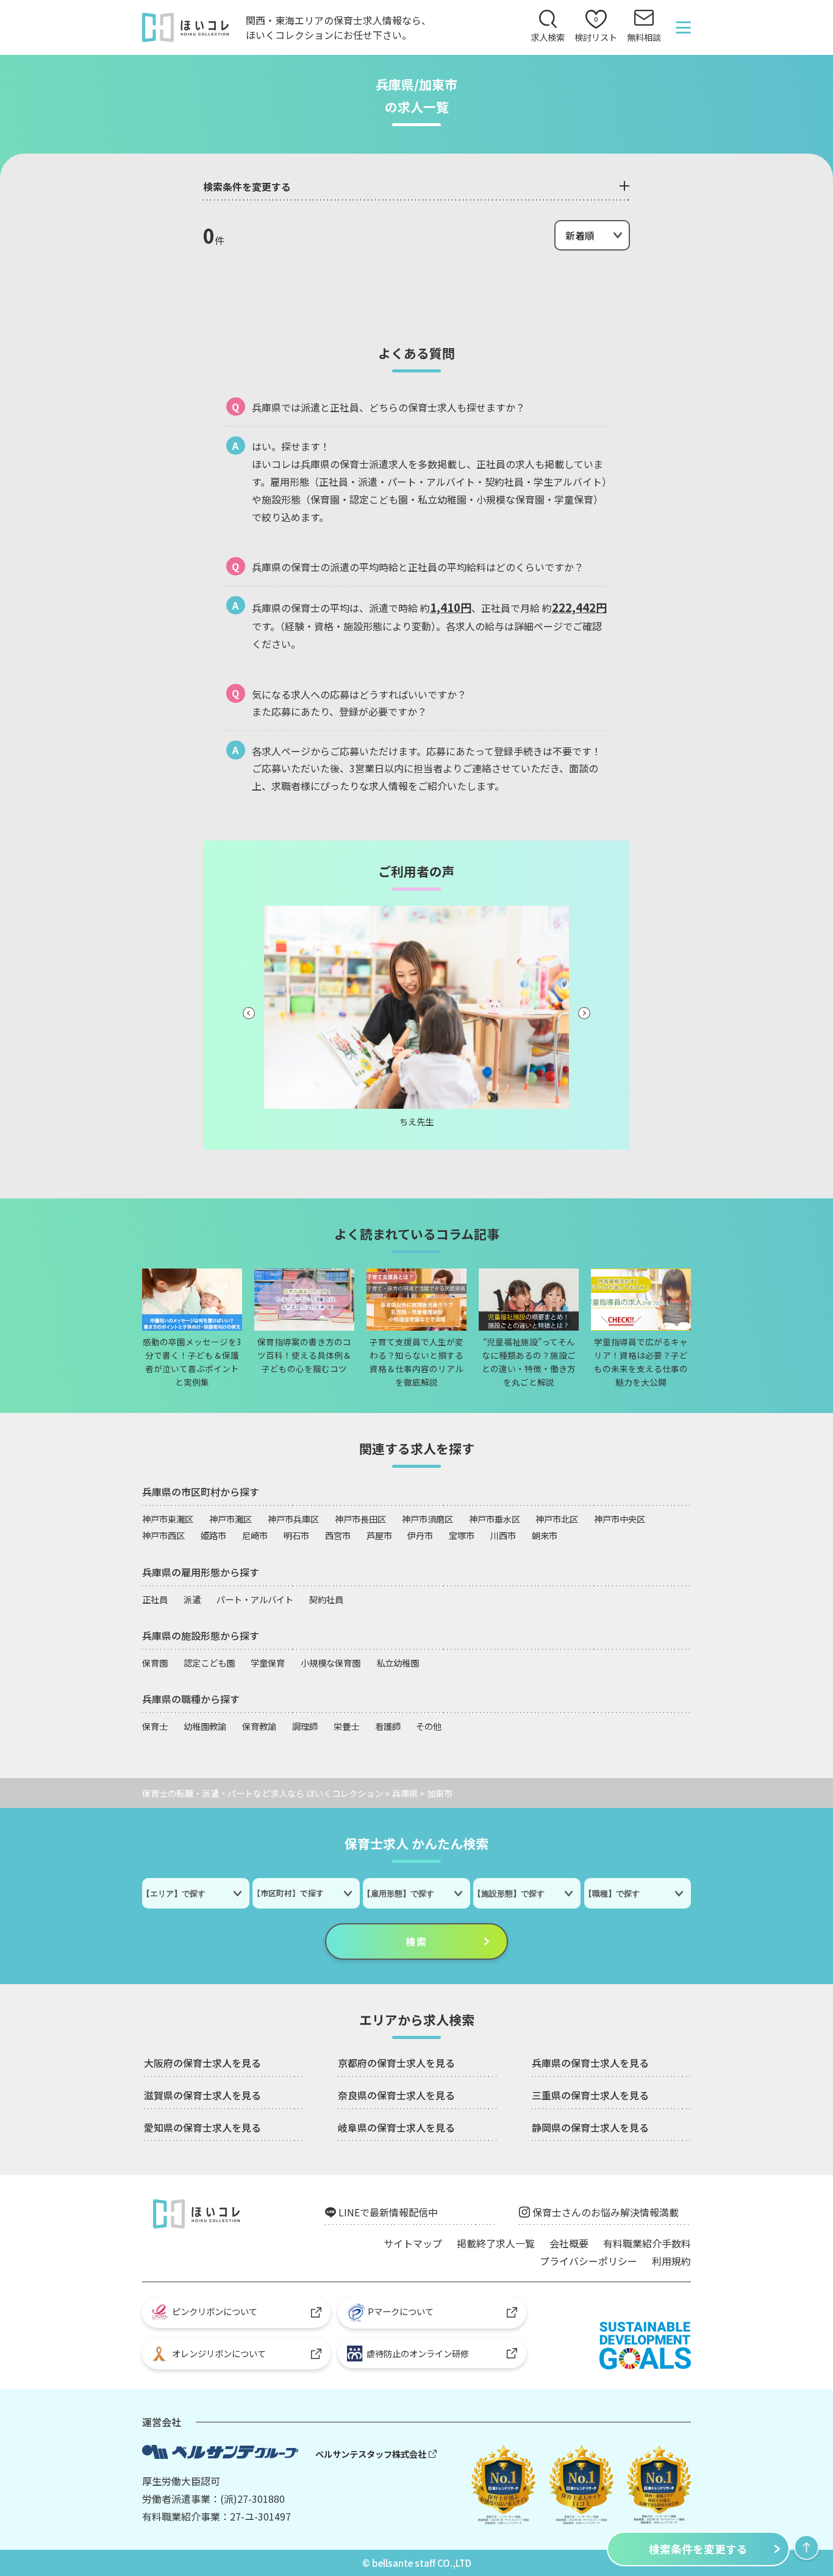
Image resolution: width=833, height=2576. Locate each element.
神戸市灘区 (231, 1519)
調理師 (305, 1726)
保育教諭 (259, 1726)
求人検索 (548, 37)
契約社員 (326, 1599)
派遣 (192, 1599)
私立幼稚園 (398, 1663)
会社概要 (569, 2243)
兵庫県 (405, 1793)
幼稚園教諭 (205, 1726)
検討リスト (596, 29)
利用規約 (671, 2261)
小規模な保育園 (331, 1663)
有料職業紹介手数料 (647, 2243)
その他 (429, 1726)
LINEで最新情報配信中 (388, 2212)
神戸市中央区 (620, 1519)
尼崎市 (255, 1535)
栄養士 (346, 1726)
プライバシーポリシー (588, 2261)
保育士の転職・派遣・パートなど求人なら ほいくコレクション (263, 1793)
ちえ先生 (416, 1121)
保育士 (155, 1726)
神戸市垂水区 (495, 1519)
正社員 (155, 1599)
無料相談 (644, 37)
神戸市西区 (163, 1535)
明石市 (296, 1535)
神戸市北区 (557, 1519)
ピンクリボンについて (215, 2311)
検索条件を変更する (698, 2549)
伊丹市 (420, 1535)
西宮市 (338, 1535)
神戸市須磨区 (427, 1519)
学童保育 (268, 1663)
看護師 (388, 1726)
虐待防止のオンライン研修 (416, 2353)
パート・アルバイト (255, 1599)
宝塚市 (462, 1535)
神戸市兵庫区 (293, 1519)
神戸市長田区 (360, 1519)
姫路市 (213, 1535)
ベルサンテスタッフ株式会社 (371, 2454)
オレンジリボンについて (219, 2353)
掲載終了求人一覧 (496, 2243)
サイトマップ (413, 2243)
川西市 (503, 1535)
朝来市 (545, 1535)
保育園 (155, 1663)
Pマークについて (401, 2311)
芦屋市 (379, 1535)
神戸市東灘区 (168, 1519)
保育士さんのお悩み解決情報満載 (606, 2212)
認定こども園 (209, 1663)
